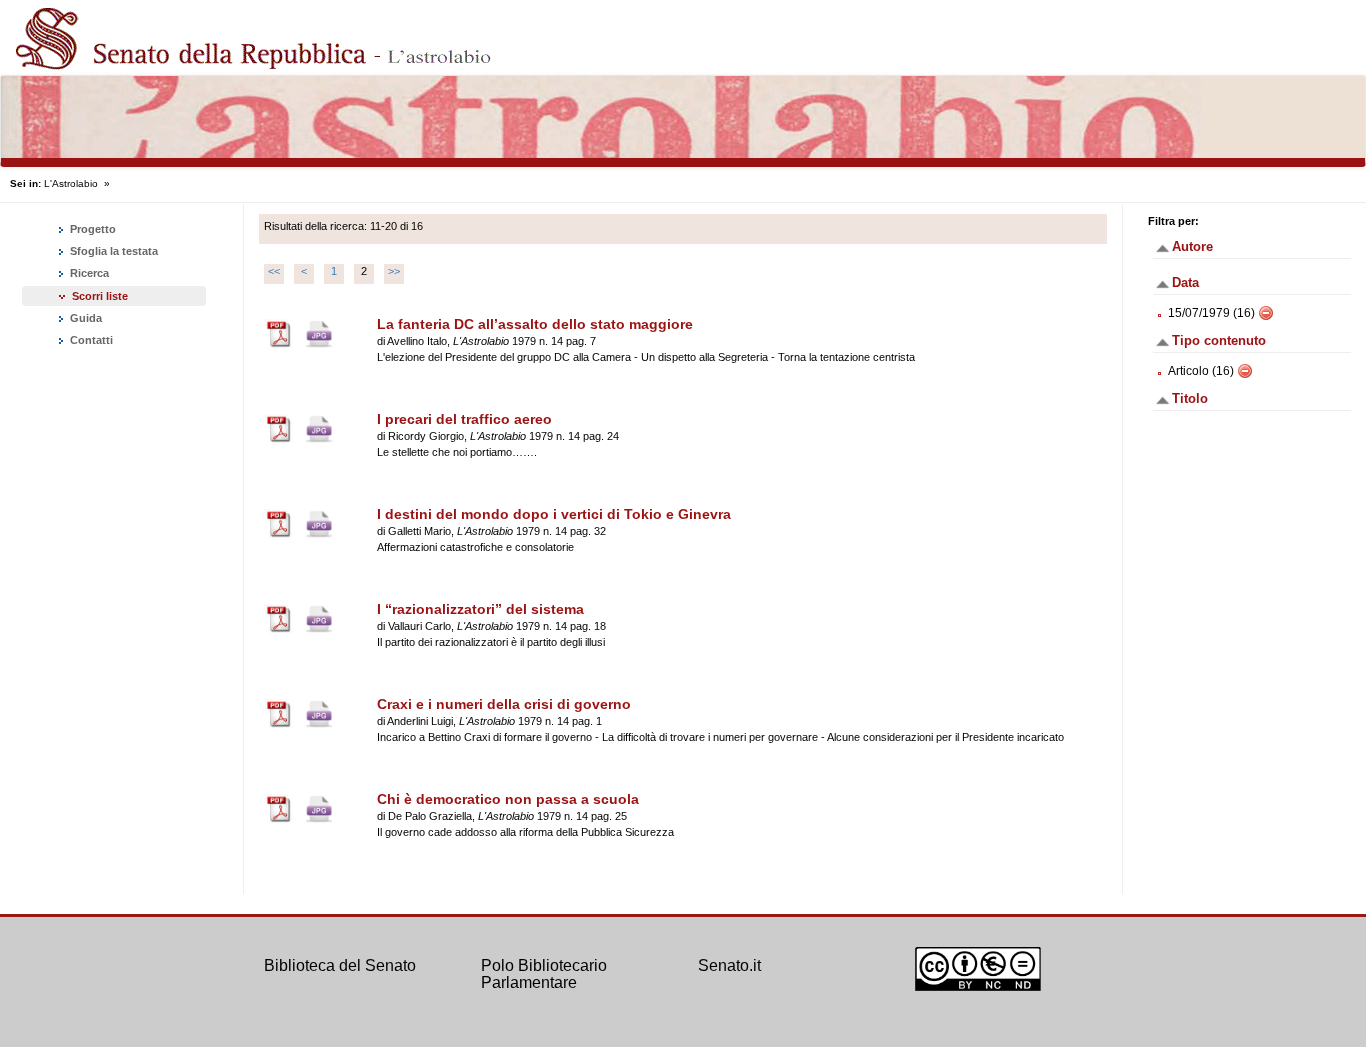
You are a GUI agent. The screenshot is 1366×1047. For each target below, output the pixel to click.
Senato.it (729, 965)
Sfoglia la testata (112, 251)
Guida (84, 318)
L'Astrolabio (71, 183)
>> (394, 271)
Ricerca (88, 273)
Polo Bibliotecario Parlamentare (544, 974)
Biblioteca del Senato (340, 965)
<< (274, 271)
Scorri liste (100, 296)
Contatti (90, 340)
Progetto (91, 229)
